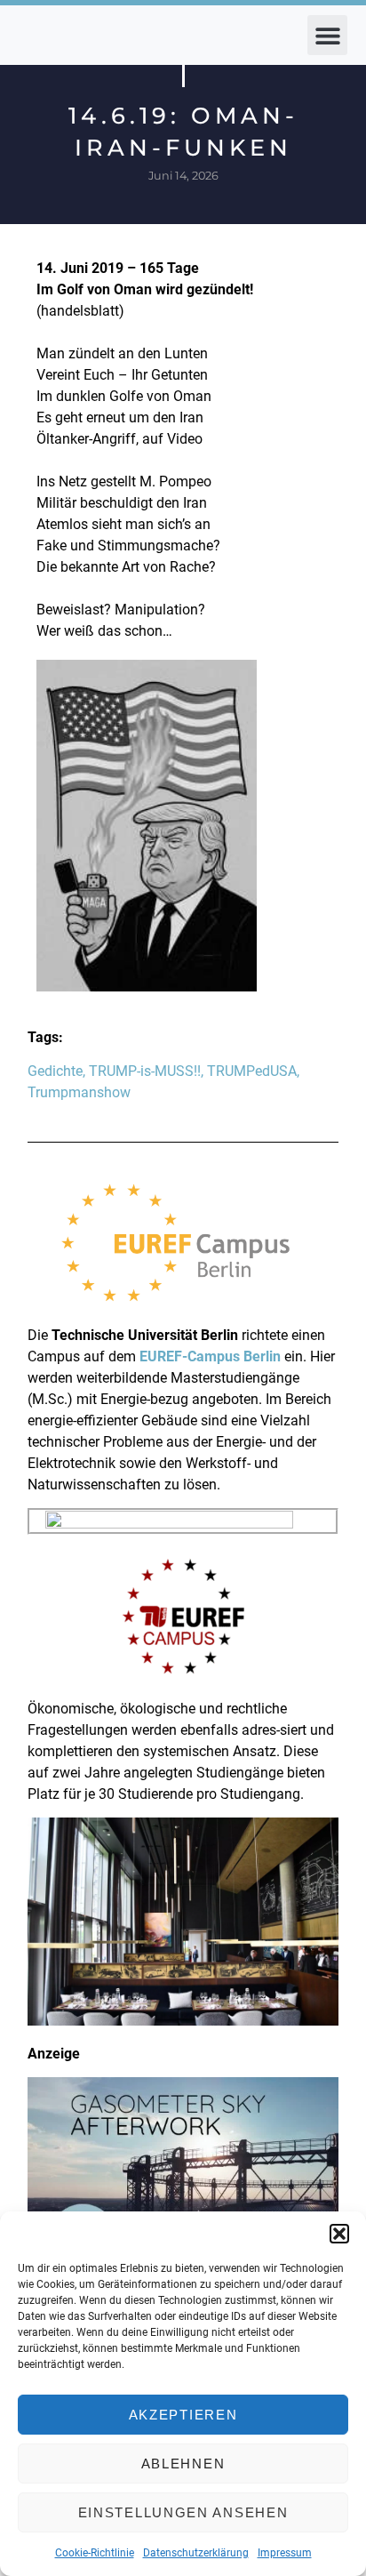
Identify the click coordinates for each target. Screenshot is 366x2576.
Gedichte (55, 1071)
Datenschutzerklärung (196, 2553)
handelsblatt (80, 311)
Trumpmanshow (79, 1092)
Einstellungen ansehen (183, 2512)
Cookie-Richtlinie (95, 2553)
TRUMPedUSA (252, 1071)
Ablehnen (183, 2464)
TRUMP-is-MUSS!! (145, 1071)
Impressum (285, 2553)
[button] (339, 2234)
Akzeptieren (183, 2415)
